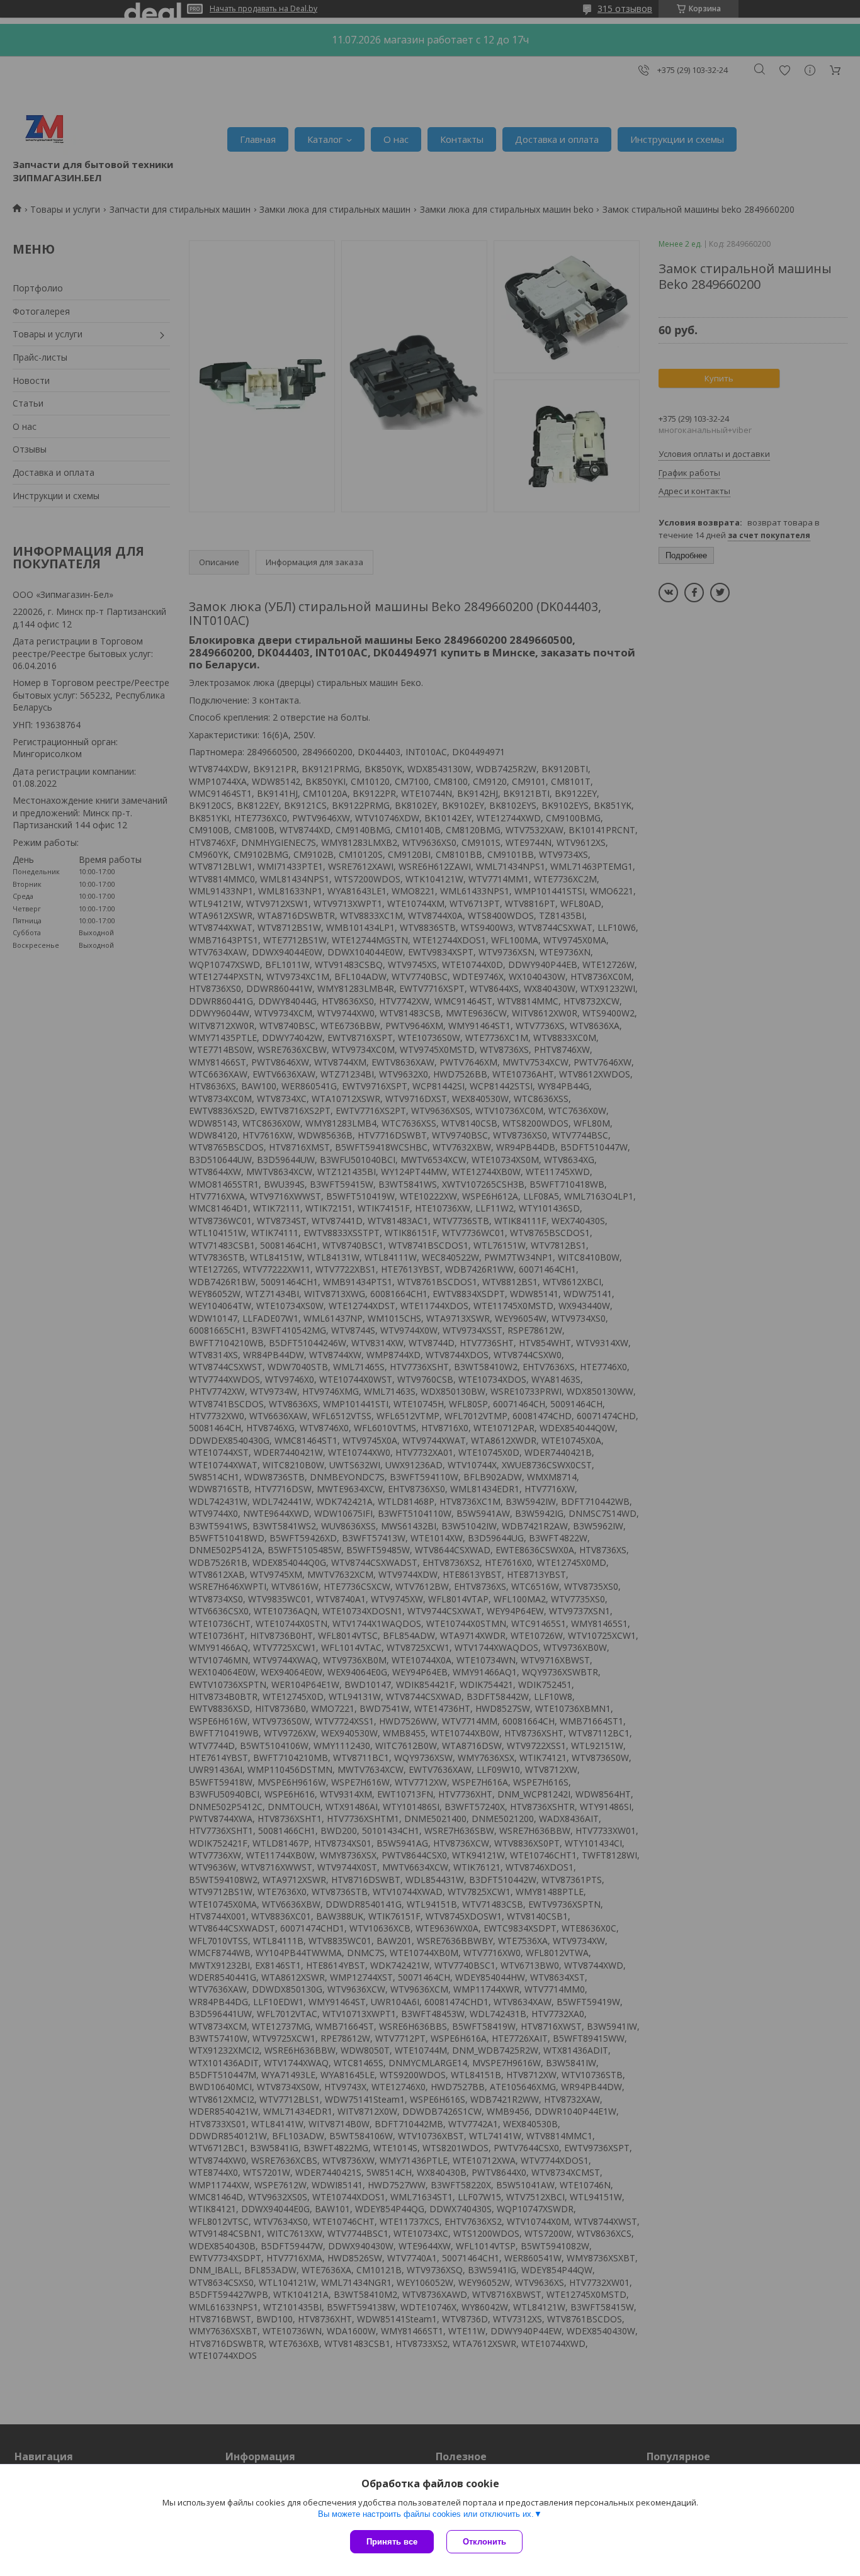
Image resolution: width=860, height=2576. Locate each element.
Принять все (392, 2542)
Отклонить (484, 2542)
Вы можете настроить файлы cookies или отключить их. (426, 2514)
